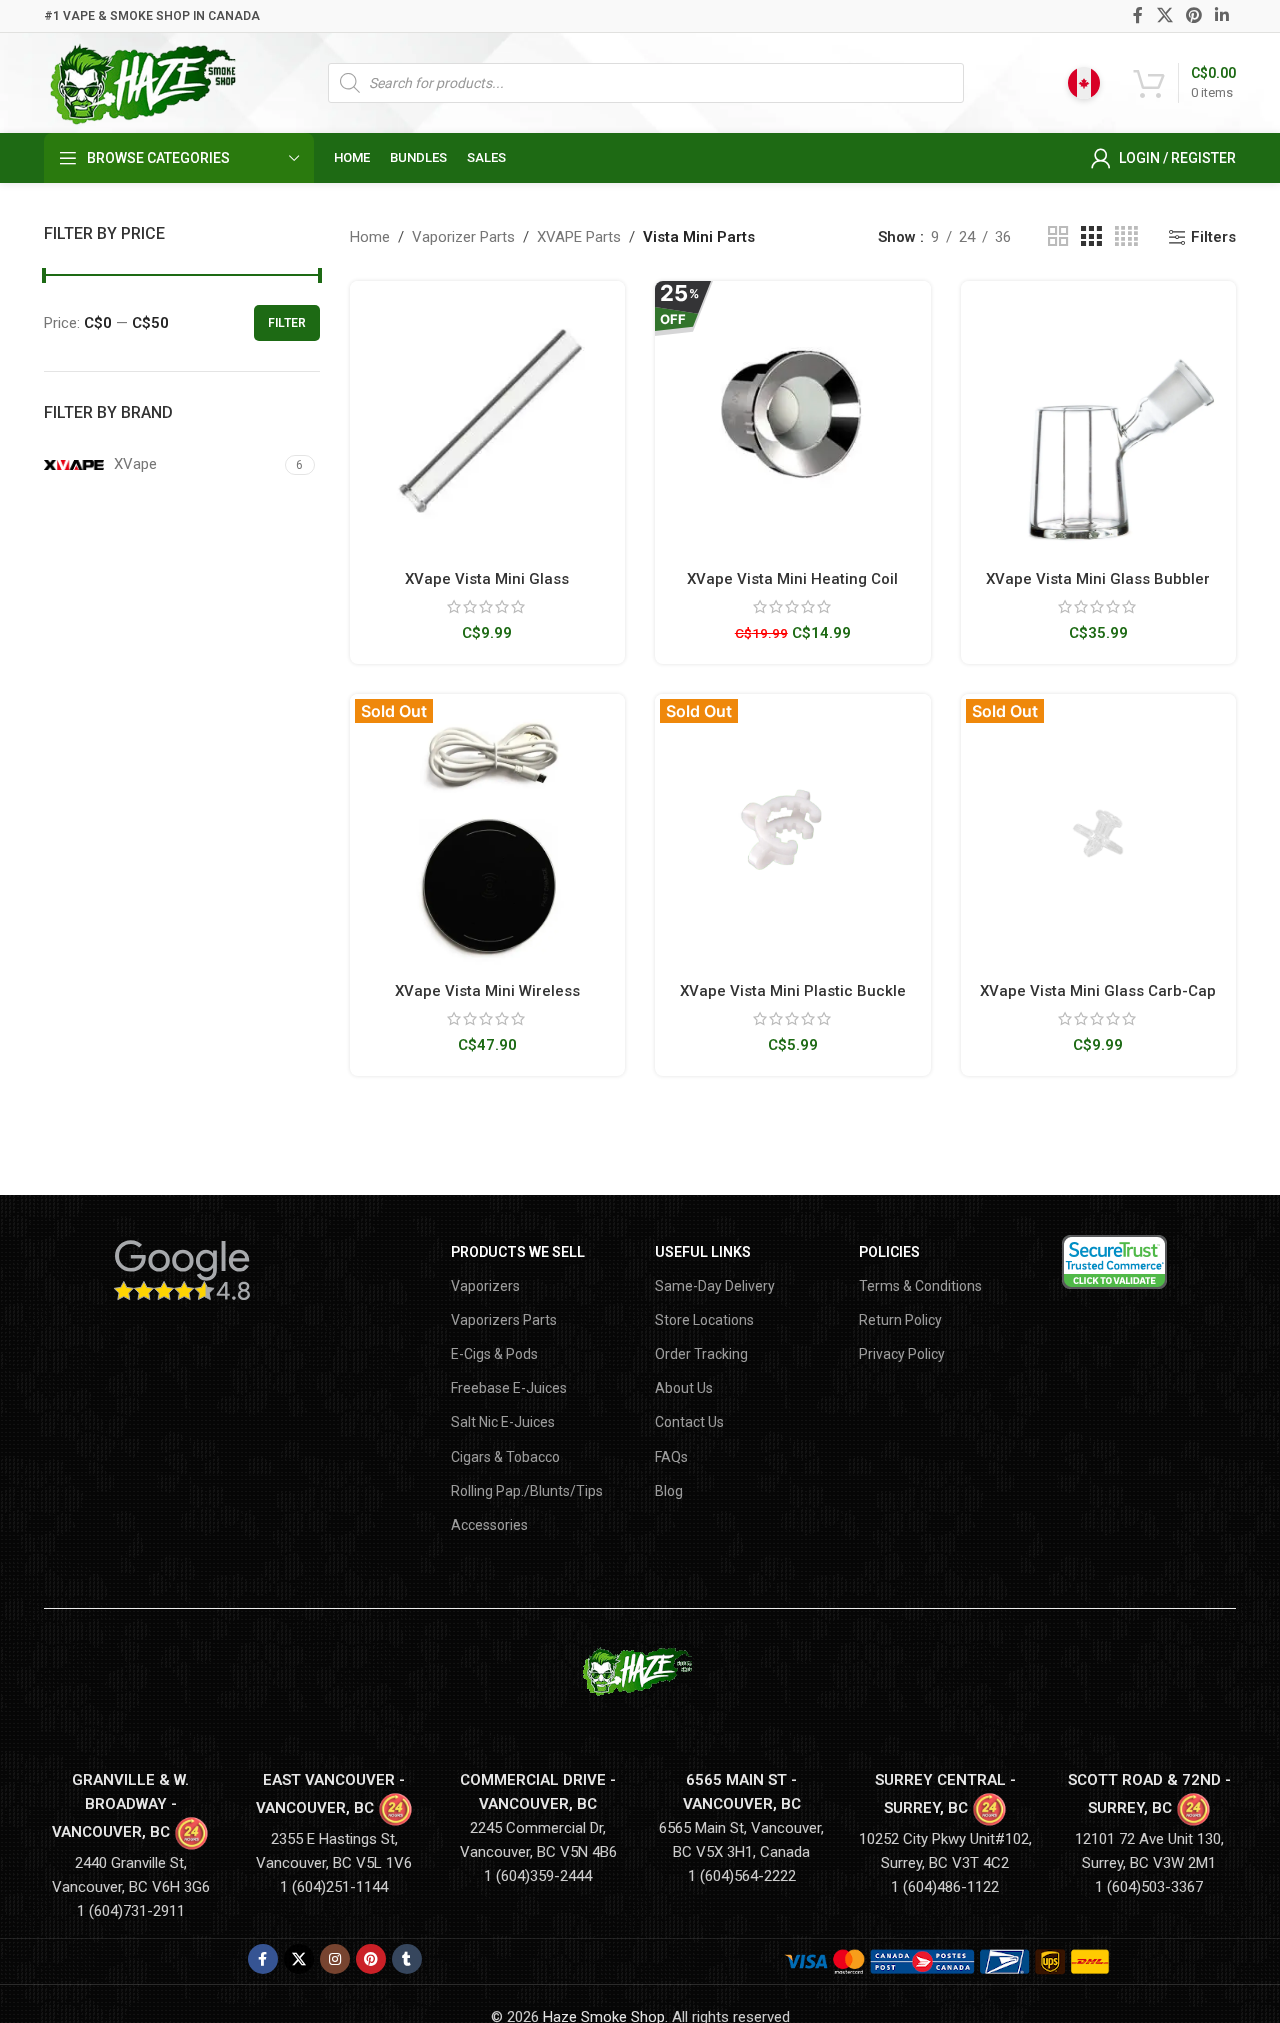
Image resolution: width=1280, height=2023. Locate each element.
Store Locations (704, 1320)
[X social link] (1164, 15)
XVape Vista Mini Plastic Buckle (793, 991)
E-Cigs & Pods (494, 1354)
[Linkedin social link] (1222, 15)
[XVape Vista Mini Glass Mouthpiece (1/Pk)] (488, 419)
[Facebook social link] (1138, 15)
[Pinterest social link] (1193, 15)
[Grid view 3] (1091, 237)
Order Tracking (701, 1354)
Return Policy (900, 1320)
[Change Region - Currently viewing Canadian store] (1084, 83)
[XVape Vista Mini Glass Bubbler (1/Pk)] (1099, 419)
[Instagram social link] (335, 1959)
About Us (684, 1388)
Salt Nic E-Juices (503, 1422)
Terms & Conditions (920, 1286)
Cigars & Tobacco (505, 1457)
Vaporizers (485, 1286)
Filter (287, 323)
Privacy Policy (902, 1354)
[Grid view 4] (1126, 237)
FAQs (671, 1457)
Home (370, 237)
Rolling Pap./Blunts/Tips (527, 1491)
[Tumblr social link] (407, 1959)
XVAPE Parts (579, 237)
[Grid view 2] (1058, 237)
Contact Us (689, 1422)
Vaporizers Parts (504, 1320)
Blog (669, 1491)
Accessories (489, 1525)
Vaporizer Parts (463, 237)
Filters (1213, 237)
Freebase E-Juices (509, 1388)
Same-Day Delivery (715, 1286)
